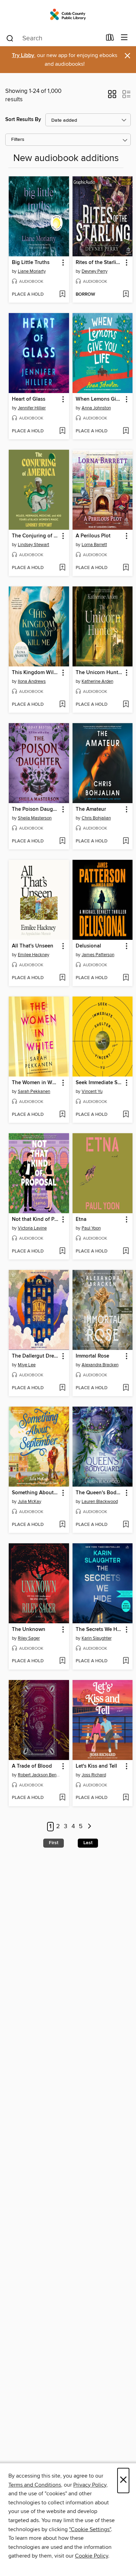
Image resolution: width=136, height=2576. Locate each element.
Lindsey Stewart (33, 545)
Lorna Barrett (94, 545)
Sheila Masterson (35, 818)
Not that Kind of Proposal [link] (36, 1219)
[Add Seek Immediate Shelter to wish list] (126, 1115)
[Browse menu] (124, 38)
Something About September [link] (36, 1493)
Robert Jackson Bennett (40, 1775)
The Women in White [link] (36, 1083)
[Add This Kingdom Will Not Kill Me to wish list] (62, 705)
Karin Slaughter (97, 1638)
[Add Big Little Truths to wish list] (62, 295)
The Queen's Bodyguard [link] (99, 1493)
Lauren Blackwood (100, 1502)
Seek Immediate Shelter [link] (99, 1083)
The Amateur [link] (91, 809)
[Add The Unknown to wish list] (62, 1661)
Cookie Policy (92, 2556)
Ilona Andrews (32, 681)
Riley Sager (29, 1638)
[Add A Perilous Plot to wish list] (126, 568)
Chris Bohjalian (96, 818)
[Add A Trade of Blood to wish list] (62, 1798)
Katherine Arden (97, 681)
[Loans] (110, 39)
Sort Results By (23, 119)
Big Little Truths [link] (31, 263)
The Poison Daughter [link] (36, 809)
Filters (18, 140)
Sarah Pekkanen (34, 1091)
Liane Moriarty (32, 271)
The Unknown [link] (29, 1630)
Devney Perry (95, 271)
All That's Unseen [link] (33, 946)
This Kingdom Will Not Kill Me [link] (36, 673)
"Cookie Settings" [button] (90, 2529)
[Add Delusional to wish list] (126, 978)
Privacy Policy (90, 2485)
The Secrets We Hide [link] (99, 1630)
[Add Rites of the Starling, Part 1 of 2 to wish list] (126, 295)
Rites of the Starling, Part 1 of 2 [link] (99, 263)
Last (88, 1843)
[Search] (10, 38)
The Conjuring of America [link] (36, 536)
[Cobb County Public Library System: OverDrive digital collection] (68, 15)
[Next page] (89, 1827)
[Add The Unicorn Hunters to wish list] (126, 705)
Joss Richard (94, 1775)
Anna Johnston (96, 408)
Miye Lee (27, 1365)
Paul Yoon (91, 1228)
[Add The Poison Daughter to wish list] (62, 841)
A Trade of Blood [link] (32, 1766)
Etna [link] (81, 1219)
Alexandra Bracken (100, 1365)
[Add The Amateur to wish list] (126, 841)
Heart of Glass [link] (29, 399)
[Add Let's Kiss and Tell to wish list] (126, 1798)
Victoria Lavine (32, 1228)
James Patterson (98, 955)
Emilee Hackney (33, 955)
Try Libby (23, 55)
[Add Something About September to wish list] (62, 1525)
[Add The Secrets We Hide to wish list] (126, 1661)
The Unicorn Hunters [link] (99, 673)
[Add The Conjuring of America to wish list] (62, 568)
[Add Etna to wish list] (126, 1251)
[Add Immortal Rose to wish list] (126, 1388)
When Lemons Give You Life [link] (99, 399)
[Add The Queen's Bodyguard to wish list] (126, 1525)
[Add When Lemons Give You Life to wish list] (126, 431)
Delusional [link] (88, 946)
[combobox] (54, 38)
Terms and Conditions (35, 2485)
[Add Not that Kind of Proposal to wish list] (62, 1251)
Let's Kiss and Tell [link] (96, 1766)
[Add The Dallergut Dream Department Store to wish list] (62, 1388)
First (54, 1843)
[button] (112, 96)
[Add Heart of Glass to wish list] (62, 431)
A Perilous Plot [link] (93, 536)
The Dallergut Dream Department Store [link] (36, 1356)
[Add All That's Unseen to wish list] (62, 978)
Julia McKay (29, 1502)
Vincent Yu (92, 1091)
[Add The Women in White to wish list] (62, 1115)
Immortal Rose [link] (92, 1356)
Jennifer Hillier (32, 408)
